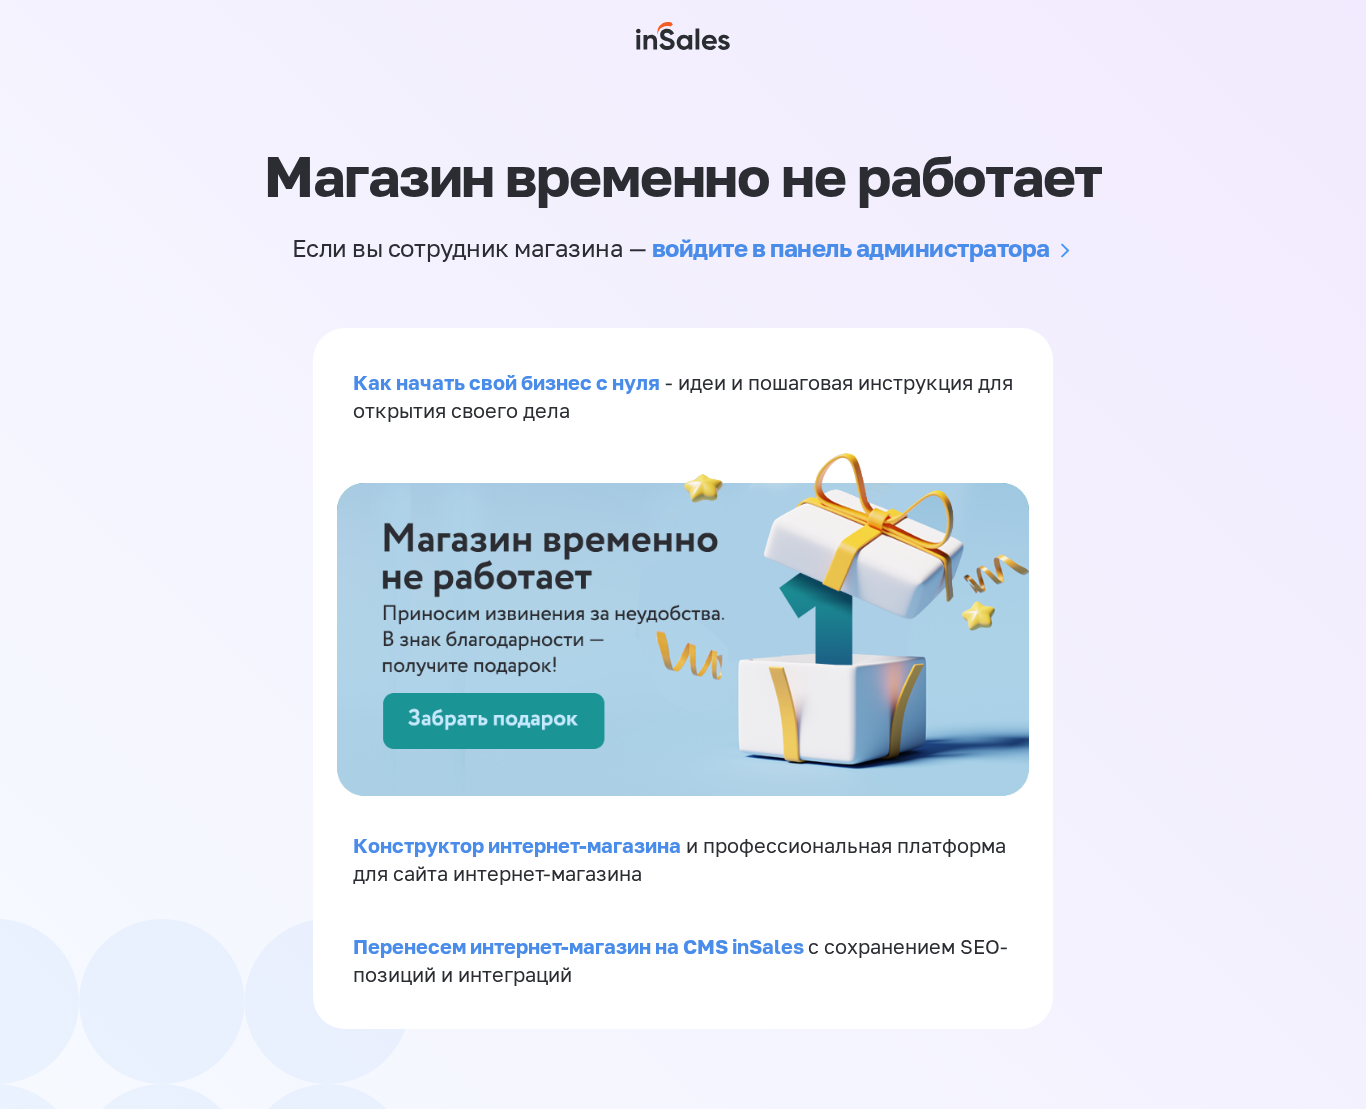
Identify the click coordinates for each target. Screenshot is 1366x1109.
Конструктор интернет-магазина (517, 845)
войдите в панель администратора (851, 247)
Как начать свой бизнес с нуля (506, 382)
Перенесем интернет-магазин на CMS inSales (580, 946)
